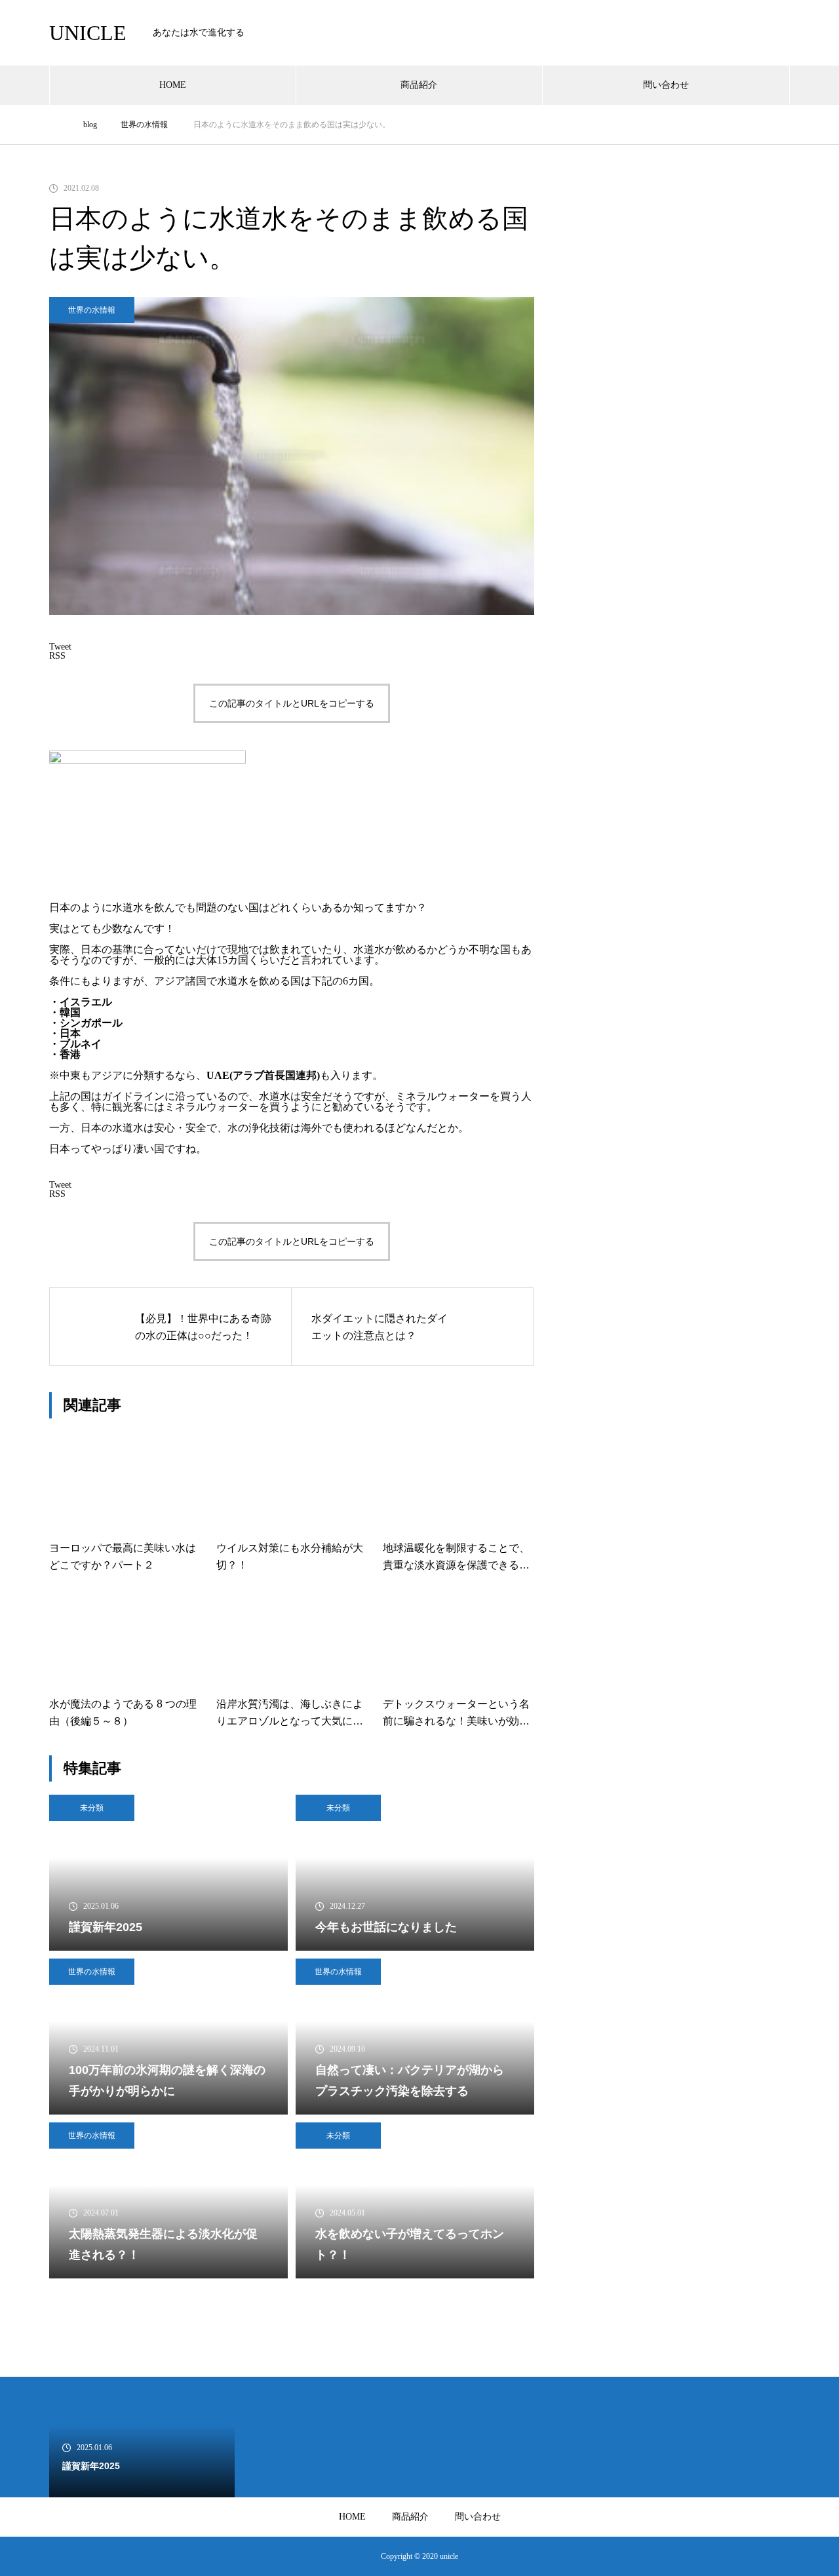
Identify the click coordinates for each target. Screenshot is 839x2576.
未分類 (92, 1808)
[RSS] (59, 2556)
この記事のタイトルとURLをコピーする (292, 703)
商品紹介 (419, 85)
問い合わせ (666, 85)
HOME (173, 85)
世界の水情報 (92, 310)
